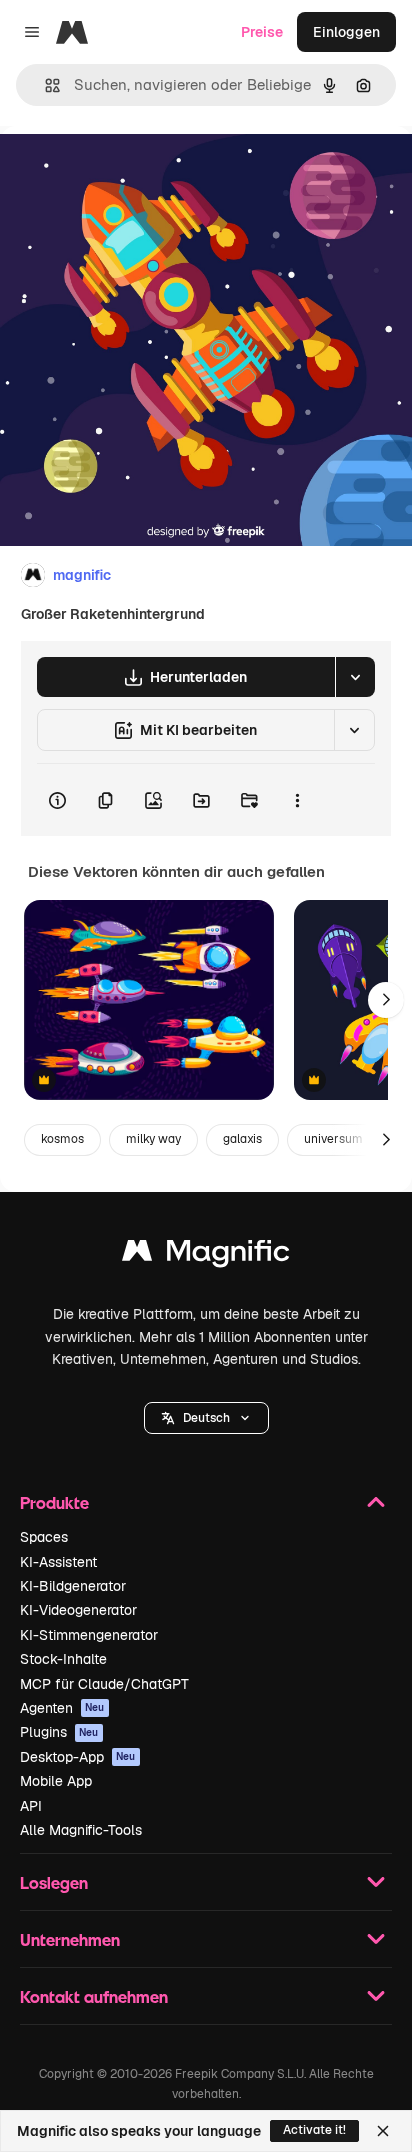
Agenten (62, 1708)
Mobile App (56, 1781)
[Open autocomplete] (44, 85)
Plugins (59, 1732)
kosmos (62, 1139)
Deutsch (206, 1418)
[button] (206, 1418)
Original (128, 171)
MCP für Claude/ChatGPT (104, 1684)
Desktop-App (78, 1757)
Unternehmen (70, 1939)
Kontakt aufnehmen (94, 1996)
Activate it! (314, 2130)
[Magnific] (206, 1255)
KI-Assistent (58, 1562)
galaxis (242, 1139)
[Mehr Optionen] (297, 800)
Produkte (54, 1502)
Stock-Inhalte (63, 1659)
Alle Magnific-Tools (81, 1830)
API (31, 1806)
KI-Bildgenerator (73, 1586)
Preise (262, 32)
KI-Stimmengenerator (89, 1635)
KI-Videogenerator (78, 1610)
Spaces (44, 1537)
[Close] (383, 2131)
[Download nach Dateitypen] (355, 677)
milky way (153, 1139)
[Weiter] (386, 1000)
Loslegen (54, 1882)
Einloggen (346, 32)
